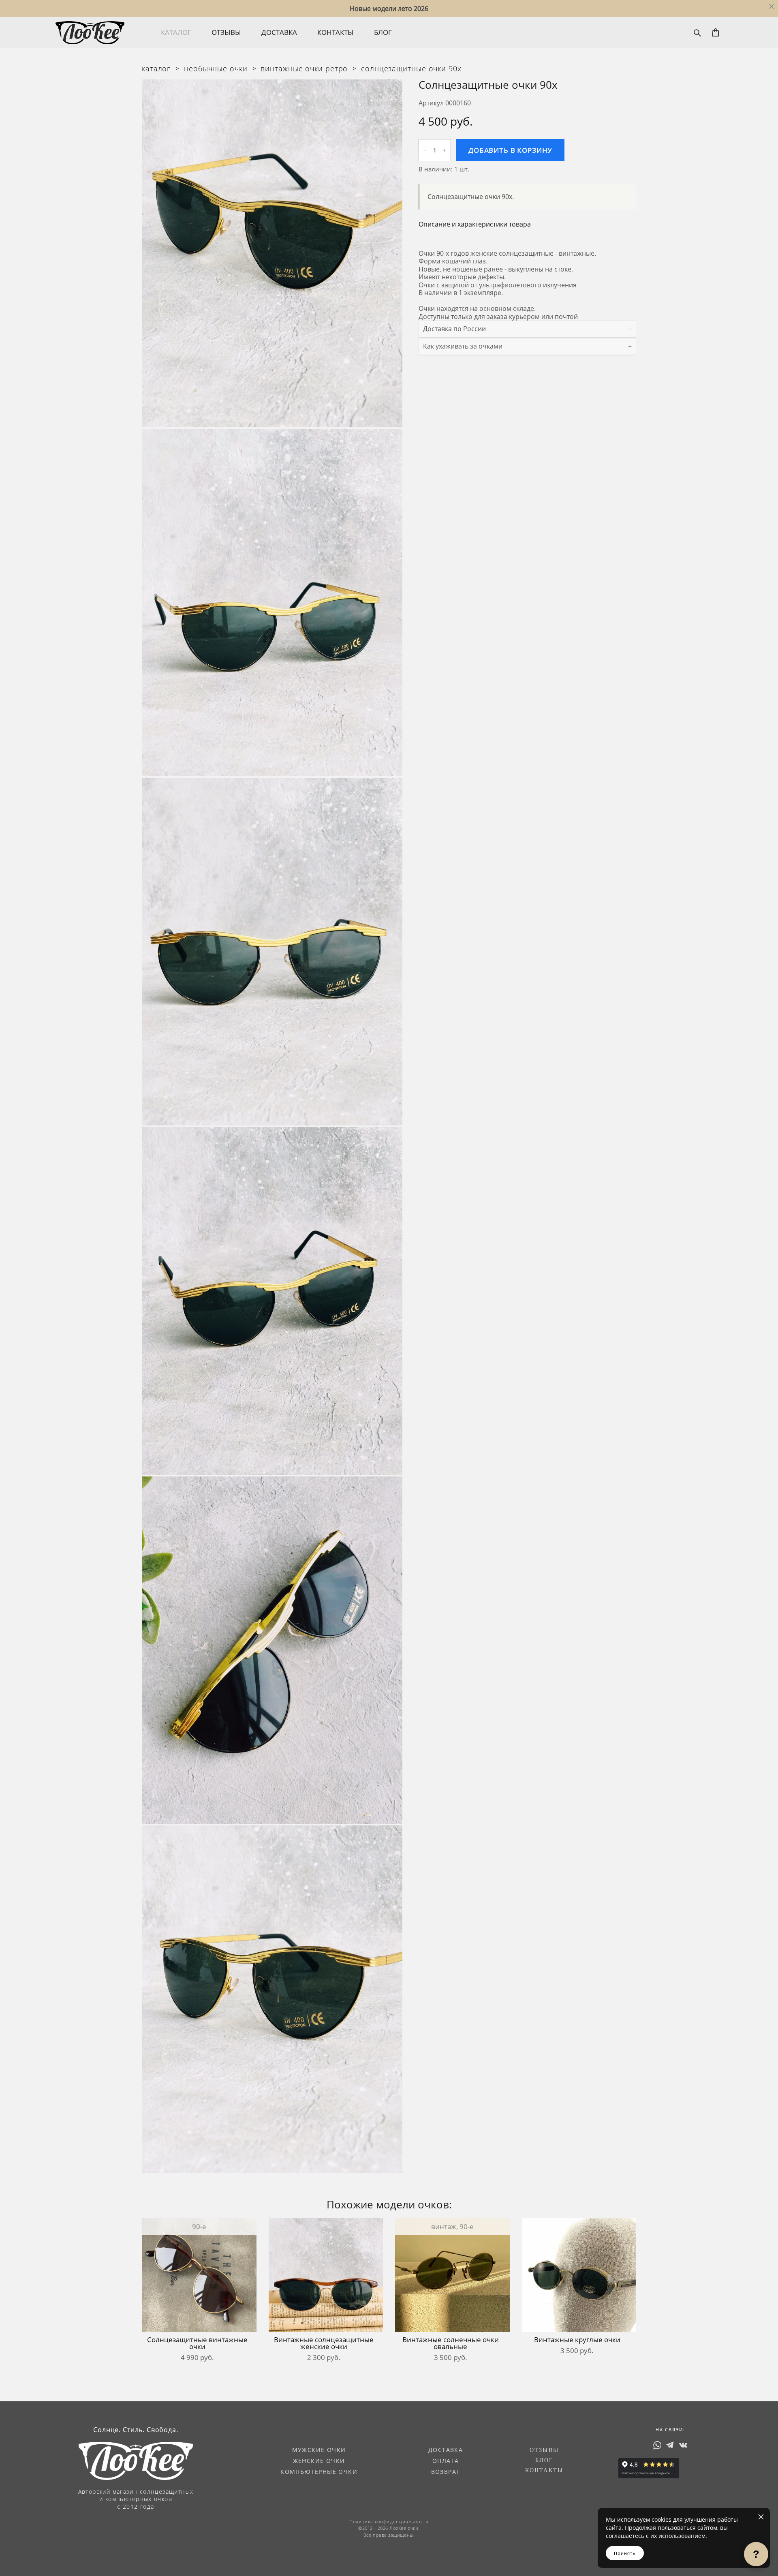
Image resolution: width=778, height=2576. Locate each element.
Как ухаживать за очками (463, 346)
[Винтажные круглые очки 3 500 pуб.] (579, 2275)
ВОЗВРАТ (446, 2472)
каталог (156, 68)
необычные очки (216, 68)
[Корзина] (716, 32)
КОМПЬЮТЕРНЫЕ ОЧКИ (319, 2472)
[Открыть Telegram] (670, 2445)
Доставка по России (454, 329)
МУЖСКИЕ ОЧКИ (319, 2450)
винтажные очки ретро (304, 68)
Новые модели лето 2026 (389, 9)
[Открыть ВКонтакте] (683, 2445)
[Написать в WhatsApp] (657, 2445)
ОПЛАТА (446, 2461)
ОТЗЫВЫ (226, 32)
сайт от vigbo (72, 2557)
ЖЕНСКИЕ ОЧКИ (319, 2461)
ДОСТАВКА (279, 32)
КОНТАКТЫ (336, 32)
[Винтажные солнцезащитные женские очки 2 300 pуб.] (326, 2275)
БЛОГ (383, 32)
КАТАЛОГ (176, 32)
